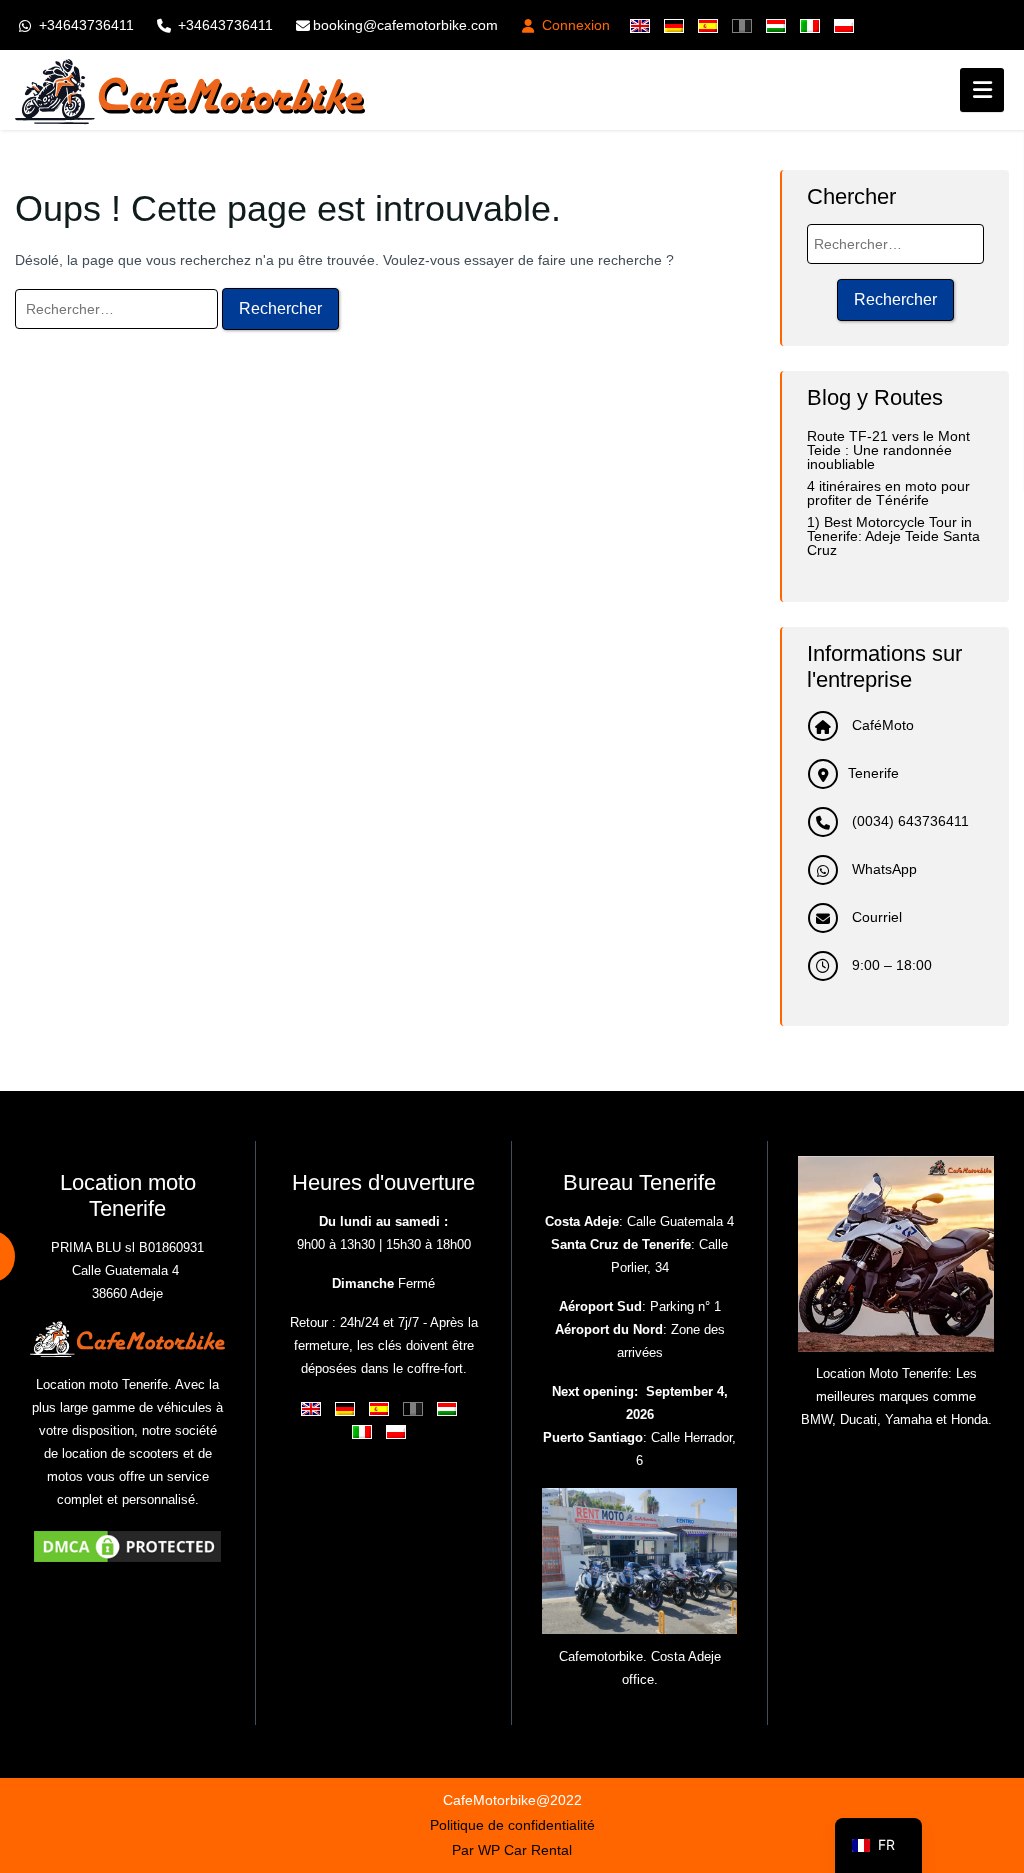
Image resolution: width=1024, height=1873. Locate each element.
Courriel (875, 917)
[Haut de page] (992, 1743)
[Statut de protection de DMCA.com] (127, 1545)
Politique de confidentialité (512, 1825)
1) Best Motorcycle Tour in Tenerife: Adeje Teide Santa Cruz (893, 536)
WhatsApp (882, 869)
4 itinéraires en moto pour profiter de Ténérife (888, 493)
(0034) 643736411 (908, 821)
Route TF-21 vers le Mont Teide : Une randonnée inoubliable (888, 450)
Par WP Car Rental (512, 1850)
